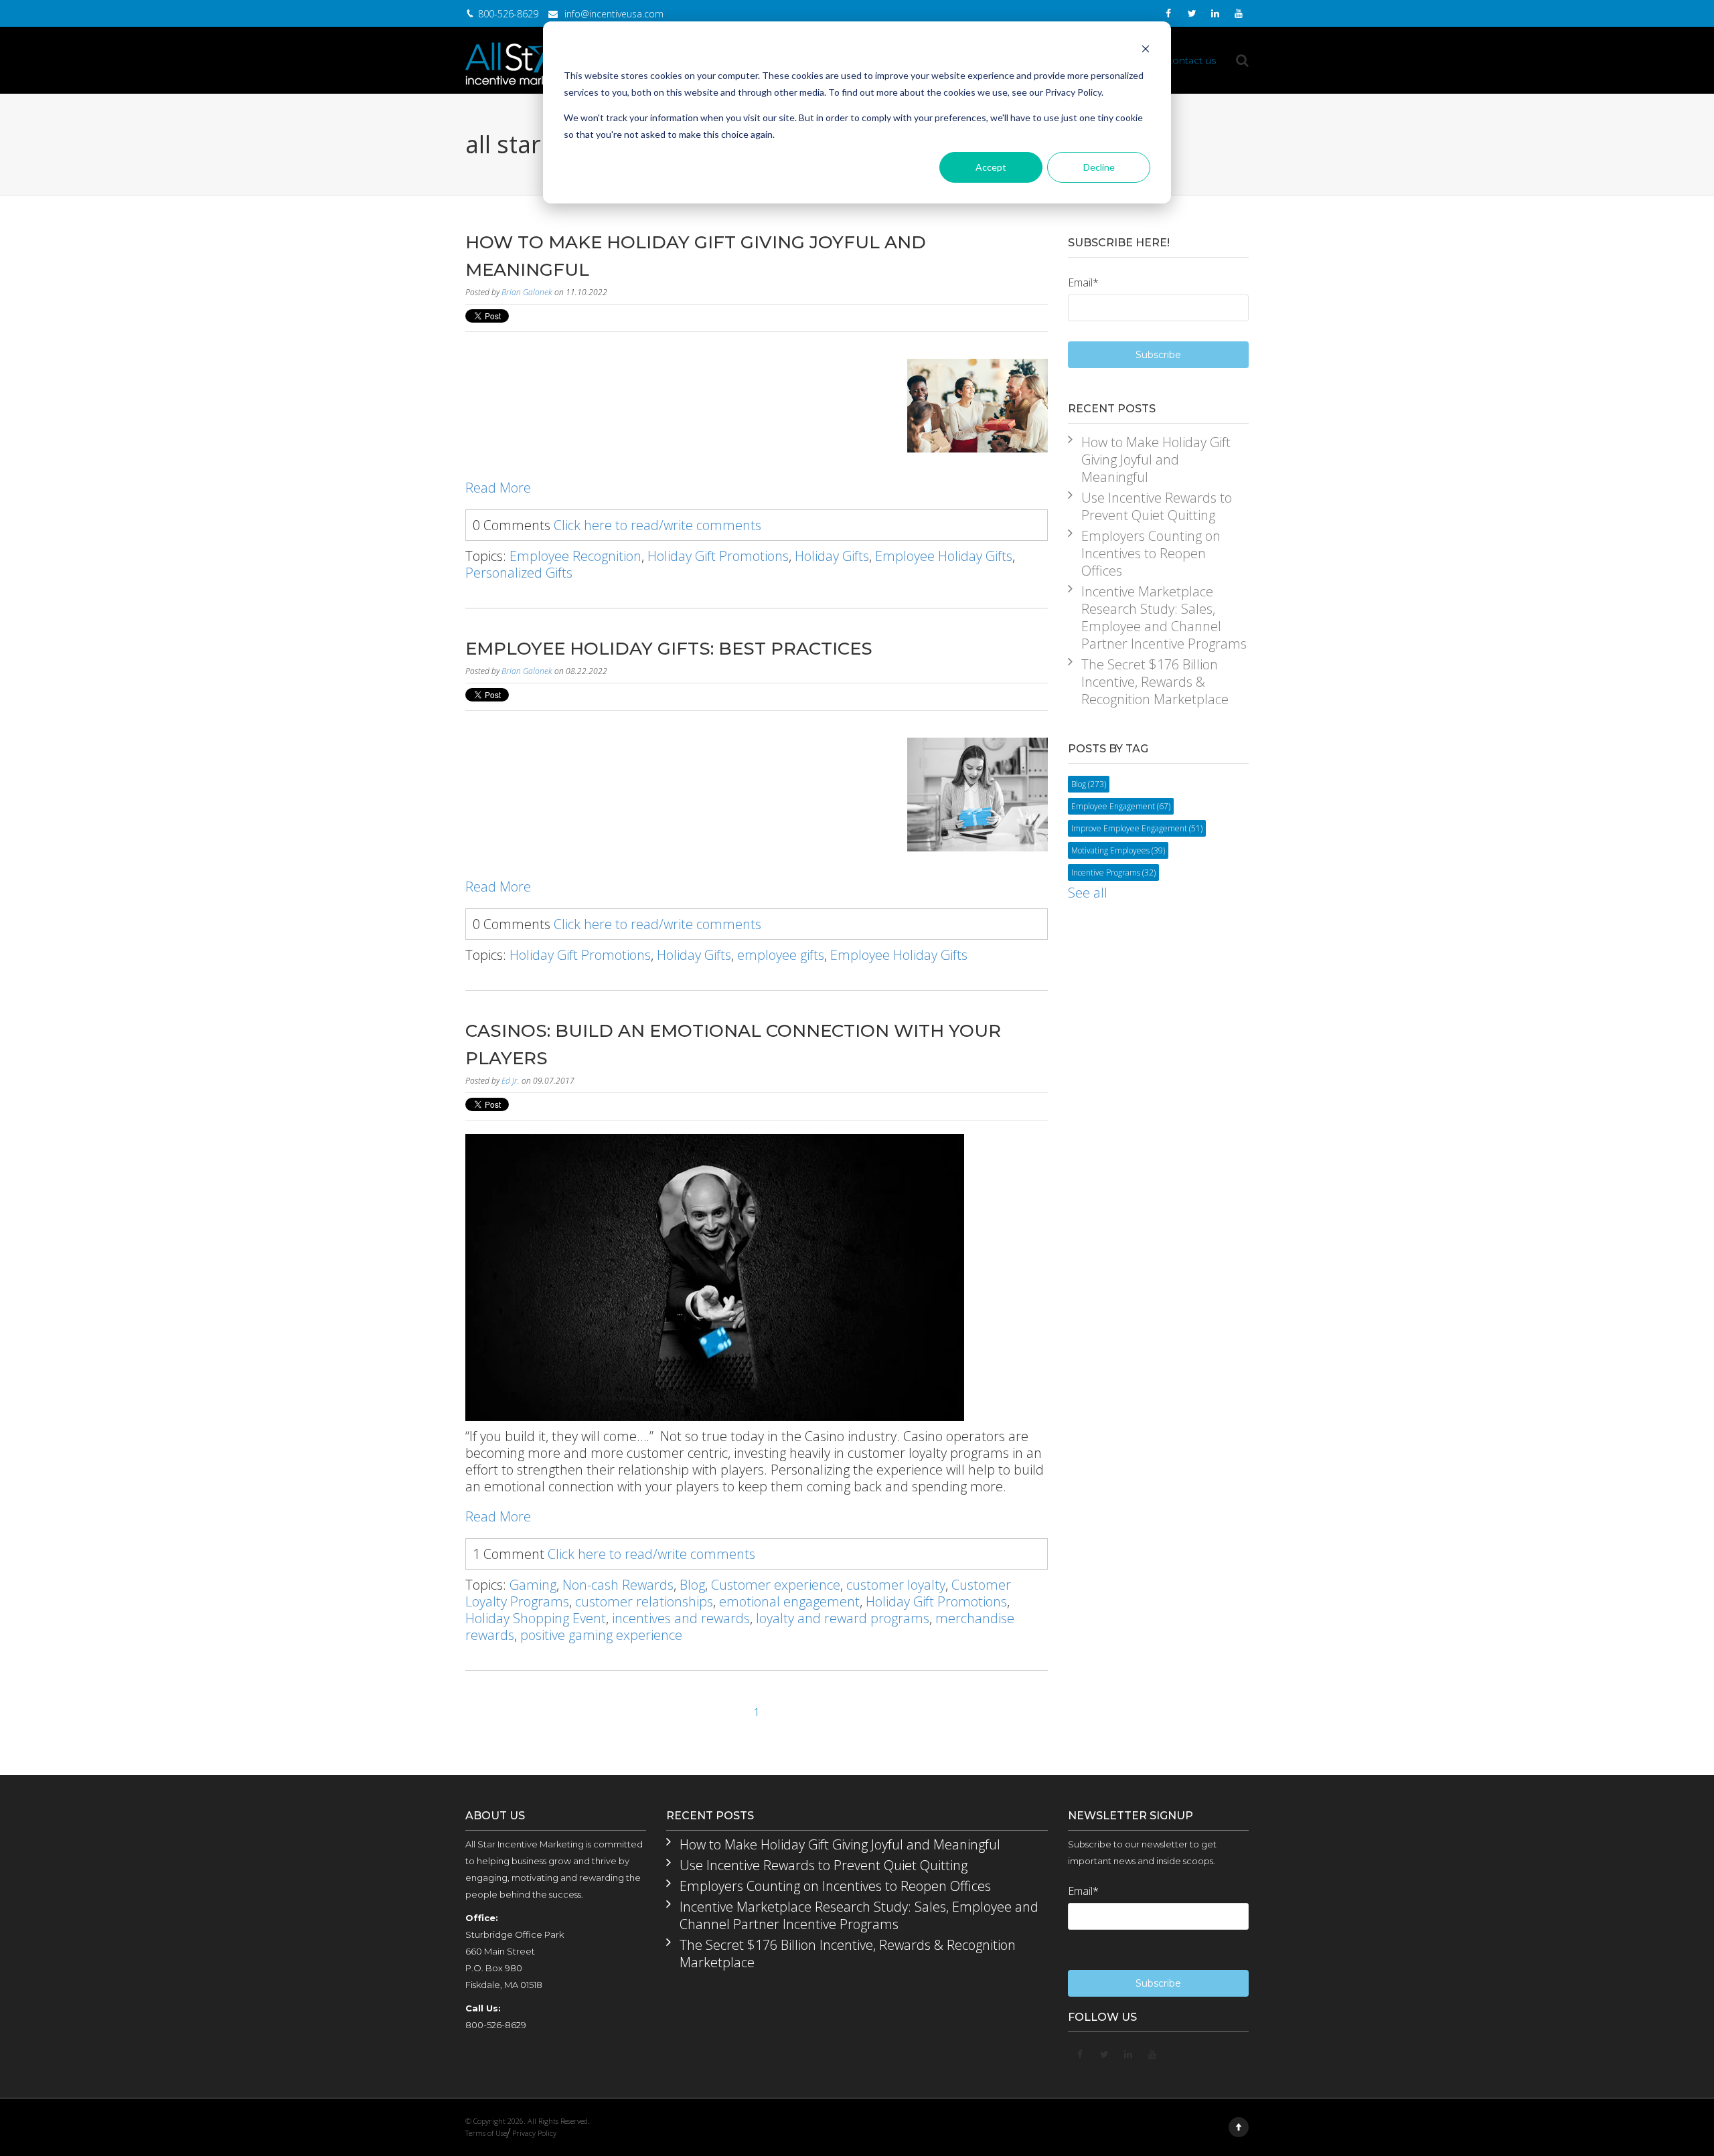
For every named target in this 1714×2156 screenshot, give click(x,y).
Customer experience (776, 1585)
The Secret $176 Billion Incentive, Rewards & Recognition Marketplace (1155, 682)
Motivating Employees (1118, 850)
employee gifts (781, 955)
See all (1088, 893)
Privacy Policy (534, 2133)
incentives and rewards (681, 1618)
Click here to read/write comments (657, 525)
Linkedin (1215, 17)
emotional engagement (789, 1601)
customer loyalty (896, 1585)
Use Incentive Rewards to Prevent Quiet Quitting (1157, 507)
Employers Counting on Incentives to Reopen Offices (1151, 554)
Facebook (1168, 15)
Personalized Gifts (519, 573)
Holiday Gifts (832, 556)
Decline (1099, 167)
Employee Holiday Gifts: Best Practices (669, 649)
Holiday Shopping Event (536, 1618)
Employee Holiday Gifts (944, 556)
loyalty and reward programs (843, 1618)
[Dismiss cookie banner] (1146, 51)
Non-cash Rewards (618, 1585)
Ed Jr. (511, 1081)
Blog (692, 1585)
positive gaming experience (601, 1635)
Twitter (1192, 17)
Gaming (533, 1585)
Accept (991, 167)
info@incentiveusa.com (614, 14)
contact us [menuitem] (1191, 60)
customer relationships (644, 1601)
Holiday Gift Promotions (718, 556)
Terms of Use (486, 2133)
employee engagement (1121, 806)
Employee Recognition (575, 556)
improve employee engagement (1137, 828)
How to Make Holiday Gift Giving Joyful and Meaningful (1156, 460)
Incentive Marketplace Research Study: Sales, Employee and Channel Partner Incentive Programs (1164, 618)
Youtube (1239, 17)
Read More (498, 488)
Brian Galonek (527, 292)
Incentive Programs (1113, 873)
